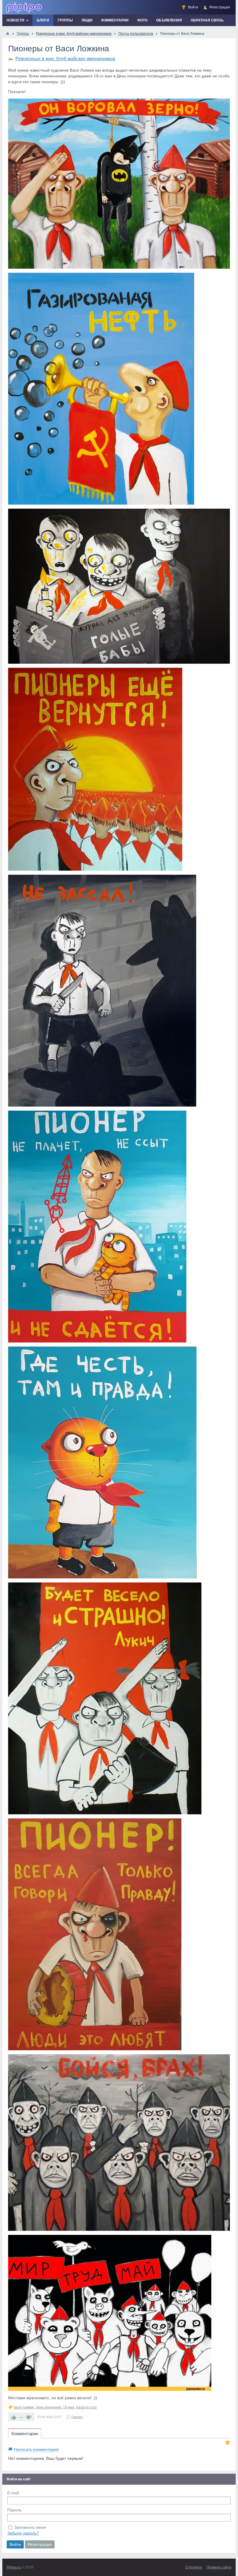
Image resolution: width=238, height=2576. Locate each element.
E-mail (13, 2493)
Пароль (14, 2510)
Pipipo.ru (14, 2567)
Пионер (77, 2417)
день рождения (49, 2407)
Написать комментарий (36, 2449)
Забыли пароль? (23, 2533)
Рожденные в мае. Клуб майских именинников (65, 59)
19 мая (69, 2407)
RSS (228, 2443)
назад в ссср (86, 2407)
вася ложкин (24, 2407)
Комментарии (25, 2434)
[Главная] (8, 34)
